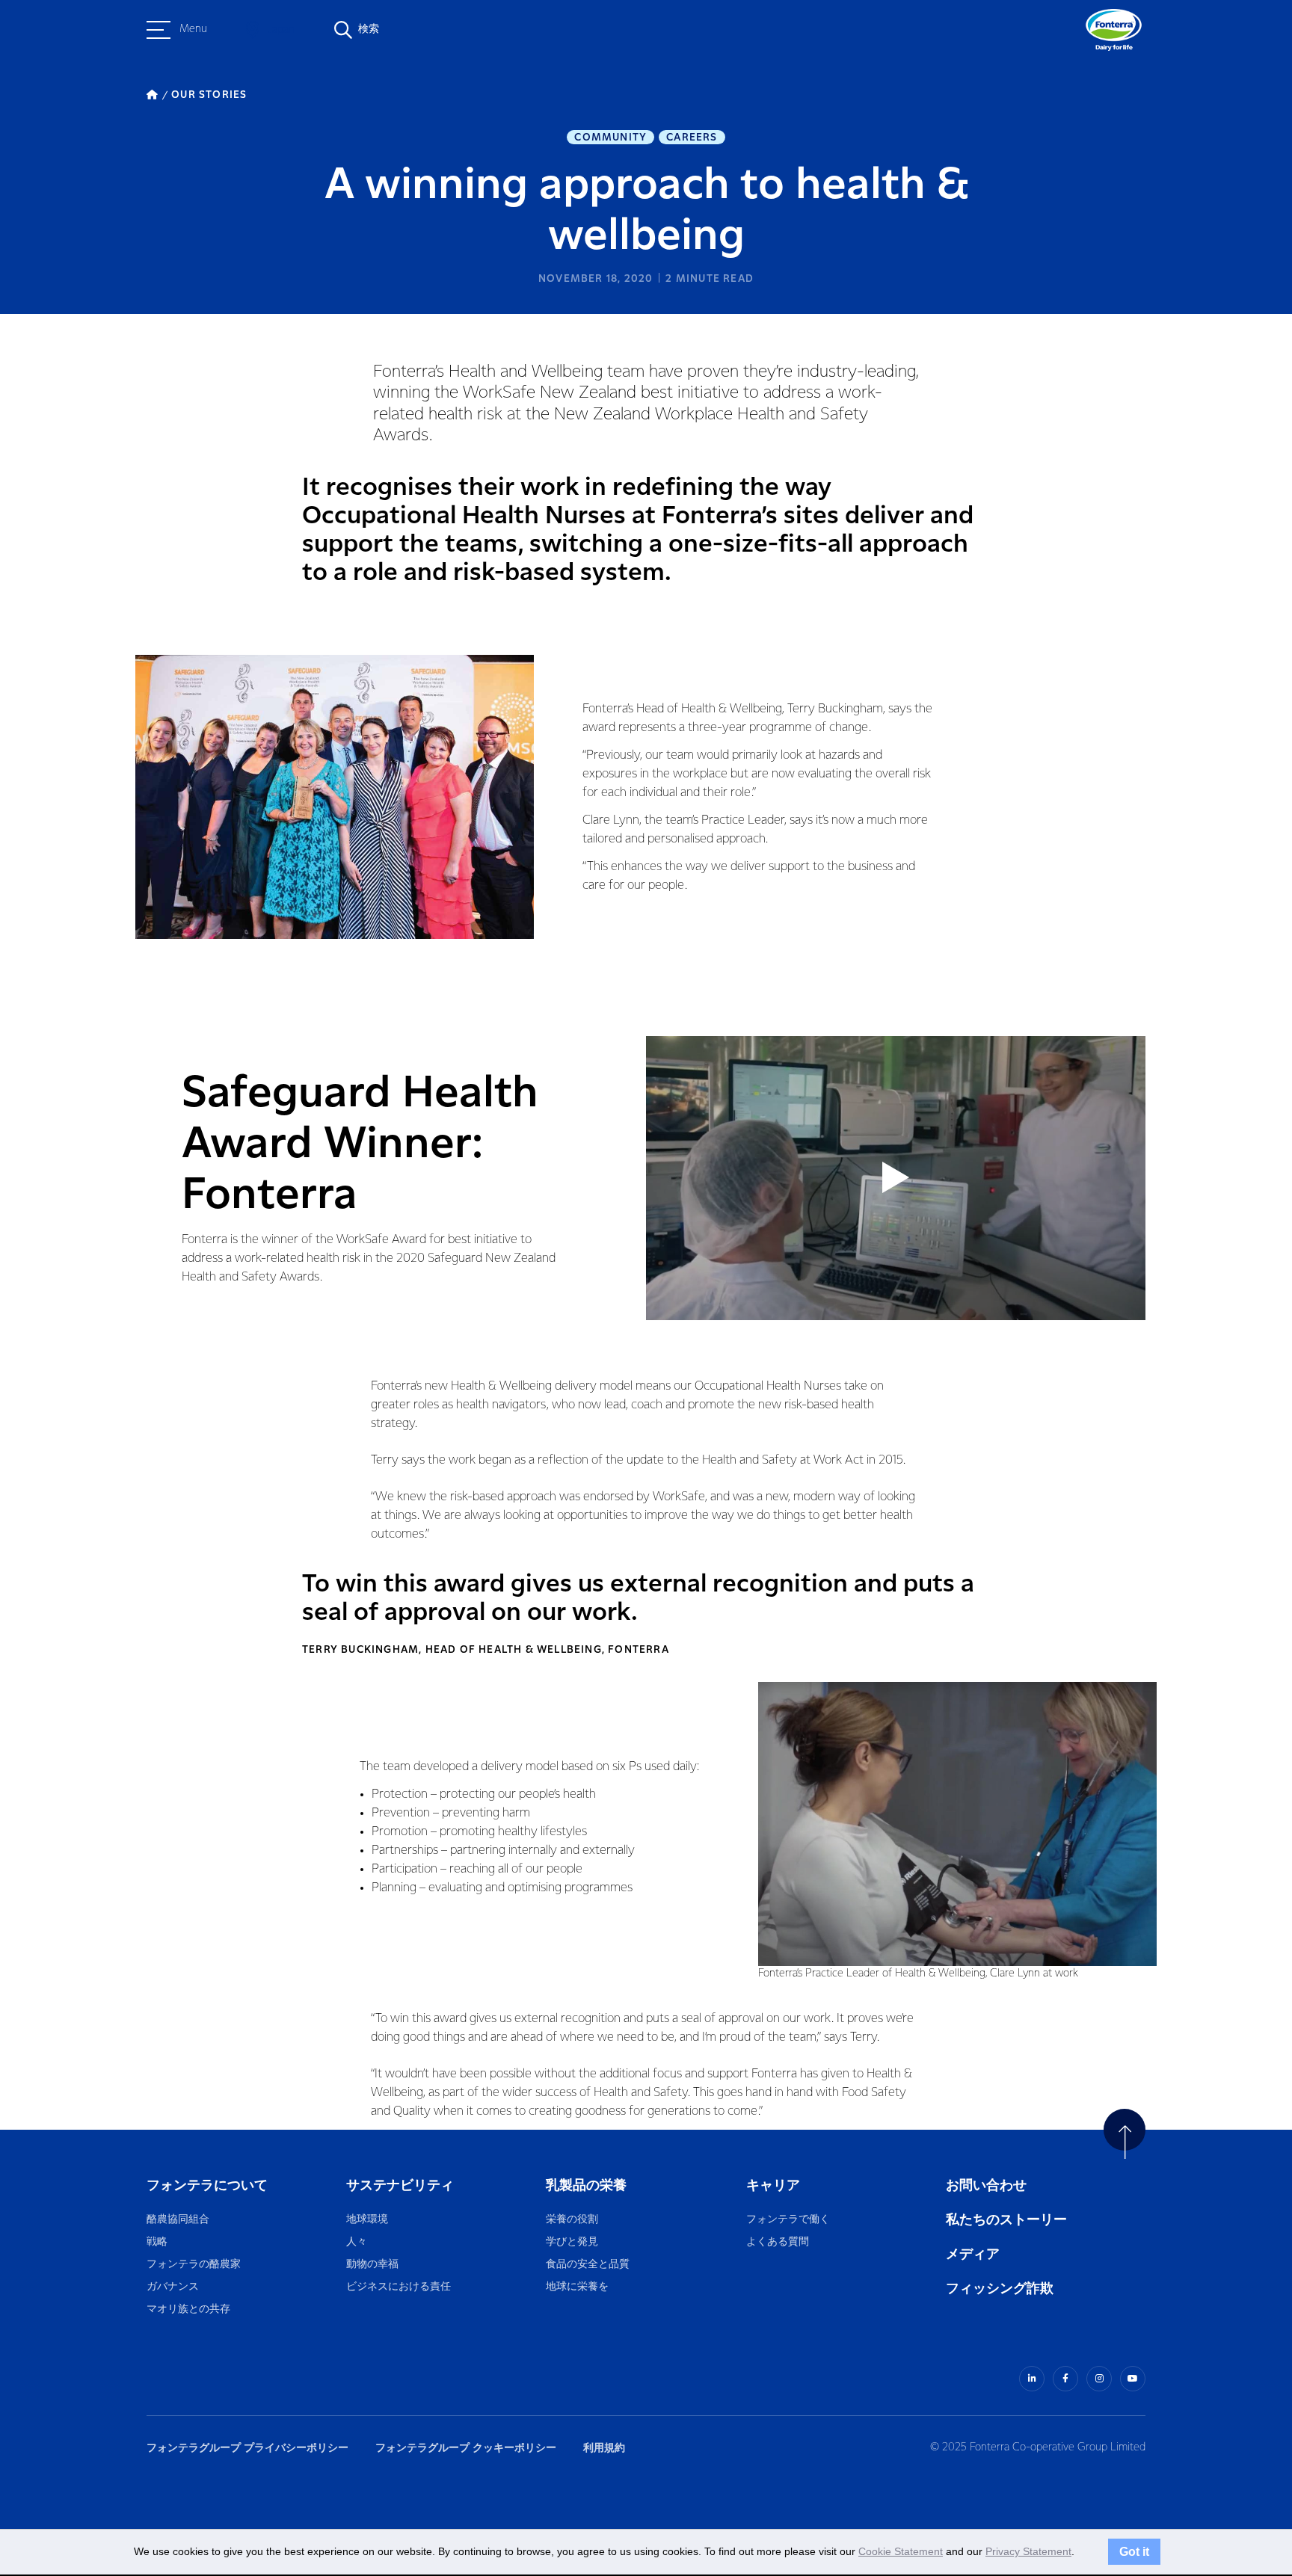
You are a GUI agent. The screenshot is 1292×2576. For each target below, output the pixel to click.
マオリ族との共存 (188, 2310)
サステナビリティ (400, 2185)
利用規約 (604, 2448)
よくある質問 (778, 2242)
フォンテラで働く (788, 2220)
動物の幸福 (372, 2265)
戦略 (157, 2242)
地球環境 (367, 2220)
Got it (1134, 2551)
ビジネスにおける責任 (399, 2287)
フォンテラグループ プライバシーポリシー (247, 2448)
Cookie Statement (901, 2551)
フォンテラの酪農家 (194, 2265)
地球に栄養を (577, 2287)
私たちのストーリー (1006, 2220)
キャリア (774, 2185)
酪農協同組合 (178, 2220)
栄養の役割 (572, 2220)
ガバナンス (173, 2287)
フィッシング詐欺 (1000, 2289)
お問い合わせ (986, 2185)
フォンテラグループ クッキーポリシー (466, 2448)
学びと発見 (572, 2242)
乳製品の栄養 (586, 2185)
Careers (692, 138)
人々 (357, 2242)
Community (610, 138)
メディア (973, 2254)
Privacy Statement (1028, 2551)
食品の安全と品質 (588, 2265)
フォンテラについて (207, 2185)
